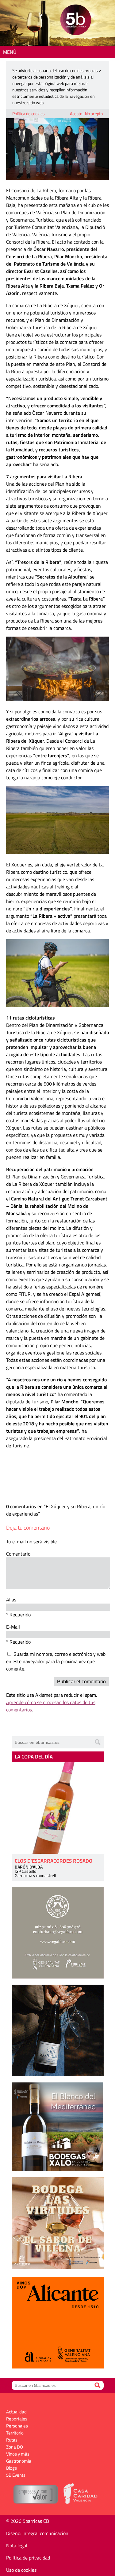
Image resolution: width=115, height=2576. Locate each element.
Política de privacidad (28, 2558)
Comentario (18, 1554)
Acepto (76, 114)
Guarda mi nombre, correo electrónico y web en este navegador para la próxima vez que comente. (56, 1661)
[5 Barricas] (76, 21)
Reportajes (17, 2419)
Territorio (15, 2433)
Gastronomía (19, 2461)
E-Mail (13, 1627)
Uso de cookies (21, 2570)
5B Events (16, 2475)
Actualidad (16, 2412)
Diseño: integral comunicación (37, 2533)
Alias (11, 1600)
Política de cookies (29, 114)
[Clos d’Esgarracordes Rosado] (58, 1808)
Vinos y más (18, 2454)
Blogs (11, 2468)
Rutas (12, 2440)
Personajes (17, 2426)
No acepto (94, 114)
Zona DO (15, 2447)
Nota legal (17, 2545)
